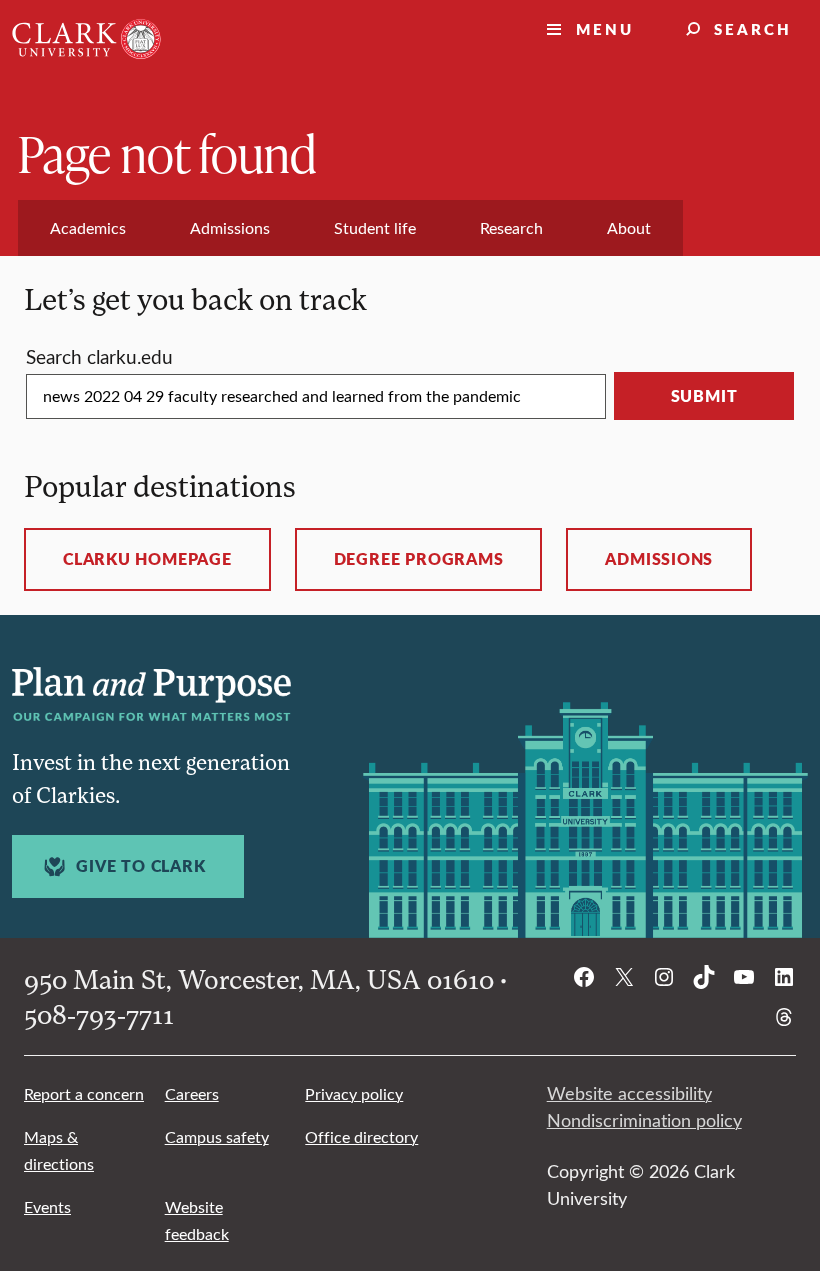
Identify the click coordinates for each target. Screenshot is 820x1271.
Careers (192, 1093)
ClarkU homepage (147, 559)
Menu (605, 28)
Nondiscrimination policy (644, 1120)
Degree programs (419, 559)
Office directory (361, 1136)
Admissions (659, 559)
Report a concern (84, 1093)
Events (47, 1206)
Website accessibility (629, 1093)
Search (753, 28)
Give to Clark (140, 866)
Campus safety (217, 1136)
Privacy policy (354, 1093)
